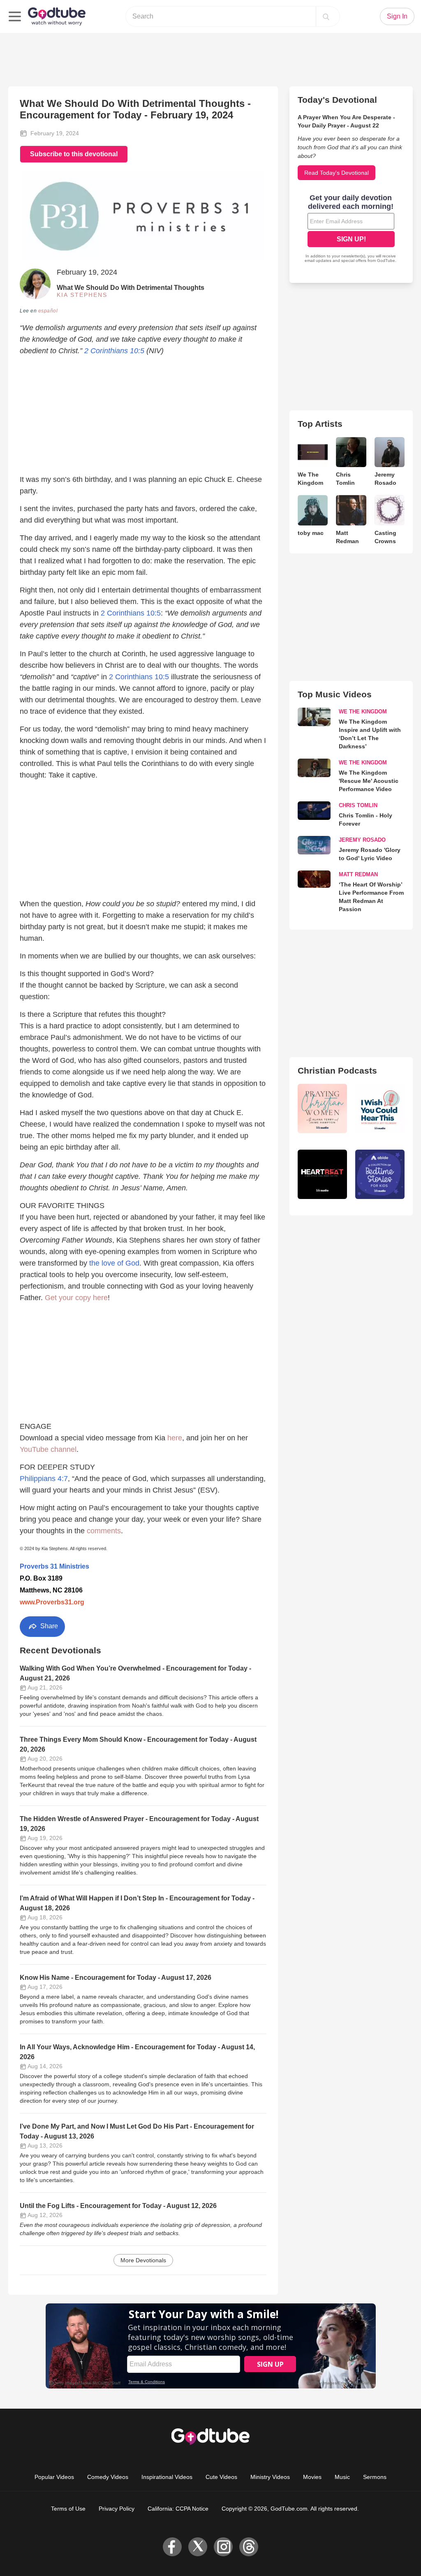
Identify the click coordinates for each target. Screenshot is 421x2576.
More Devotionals (143, 2260)
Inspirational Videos (167, 2477)
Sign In (397, 16)
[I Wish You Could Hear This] (380, 1109)
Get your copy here (76, 1298)
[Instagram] (223, 2547)
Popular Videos (54, 2477)
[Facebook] (172, 2547)
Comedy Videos (108, 2477)
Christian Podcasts (337, 1070)
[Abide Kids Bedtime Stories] (380, 1174)
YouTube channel (48, 1449)
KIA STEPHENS (82, 295)
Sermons (375, 2477)
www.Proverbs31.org (52, 1602)
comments (104, 1531)
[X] (198, 2547)
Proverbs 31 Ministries (54, 1566)
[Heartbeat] (322, 1174)
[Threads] (249, 2547)
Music (342, 2477)
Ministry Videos (270, 2477)
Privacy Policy (117, 2509)
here (175, 1438)
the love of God (114, 1263)
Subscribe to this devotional (74, 154)
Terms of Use (68, 2509)
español (48, 311)
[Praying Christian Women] (322, 1109)
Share (48, 1626)
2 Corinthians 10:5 (114, 351)
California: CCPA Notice (178, 2509)
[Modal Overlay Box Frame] (351, 229)
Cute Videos (221, 2477)
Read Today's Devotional (337, 173)
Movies (312, 2477)
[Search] (326, 16)
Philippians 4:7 (44, 1479)
